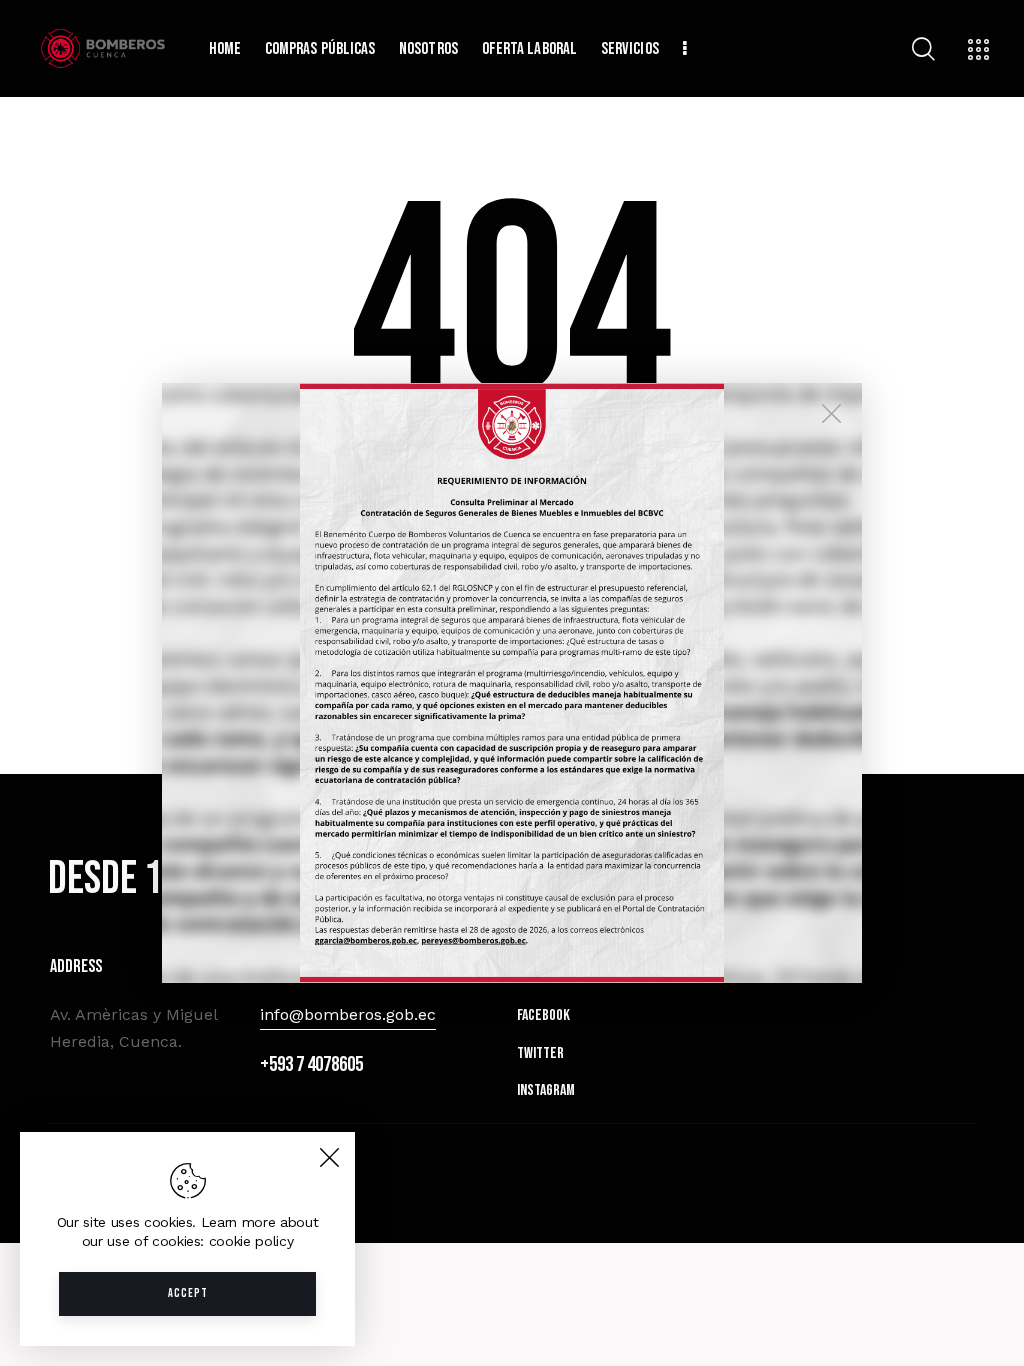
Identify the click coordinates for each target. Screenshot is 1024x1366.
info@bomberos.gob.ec (348, 1014)
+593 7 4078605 (311, 1064)
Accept (188, 1293)
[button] (512, 683)
